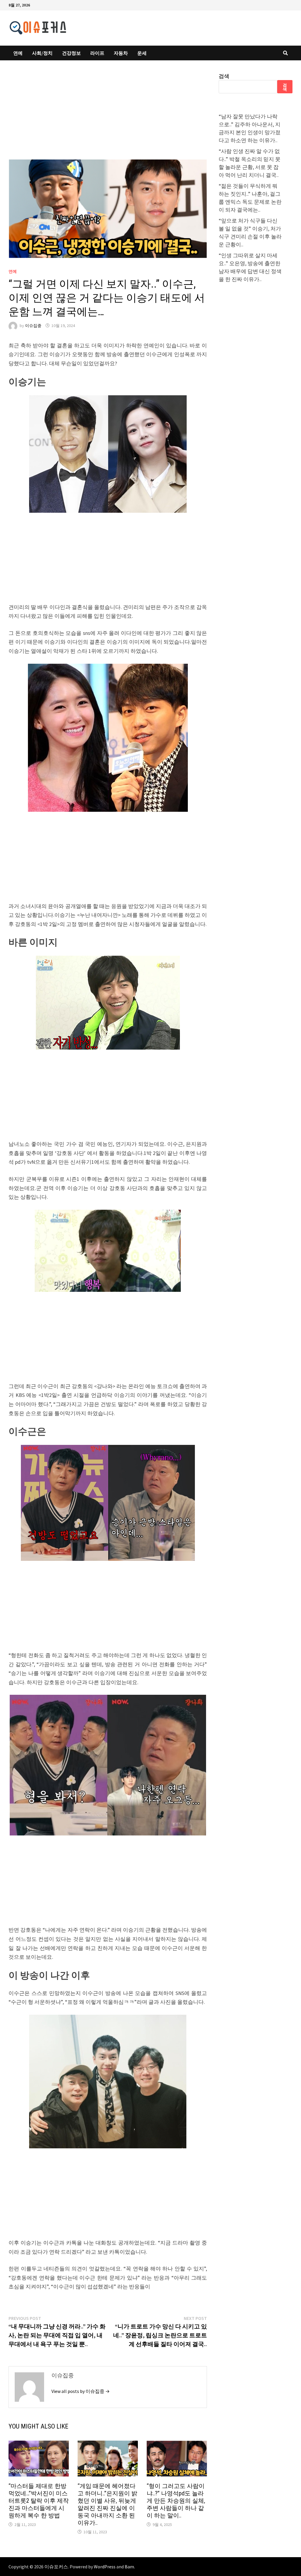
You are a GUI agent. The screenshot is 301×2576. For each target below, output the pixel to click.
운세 (142, 53)
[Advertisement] (108, 116)
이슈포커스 (56, 2567)
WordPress (105, 2567)
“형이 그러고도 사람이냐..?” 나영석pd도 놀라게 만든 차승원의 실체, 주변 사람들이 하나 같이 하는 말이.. (176, 2501)
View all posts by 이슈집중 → (81, 2391)
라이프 (97, 53)
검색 (224, 76)
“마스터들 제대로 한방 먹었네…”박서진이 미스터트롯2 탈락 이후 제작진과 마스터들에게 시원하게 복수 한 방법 (39, 2501)
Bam (129, 2567)
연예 (18, 53)
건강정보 (71, 53)
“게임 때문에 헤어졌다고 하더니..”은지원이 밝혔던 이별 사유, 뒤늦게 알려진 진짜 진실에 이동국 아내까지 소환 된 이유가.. (107, 2504)
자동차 (121, 53)
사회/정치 (42, 53)
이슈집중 (33, 326)
